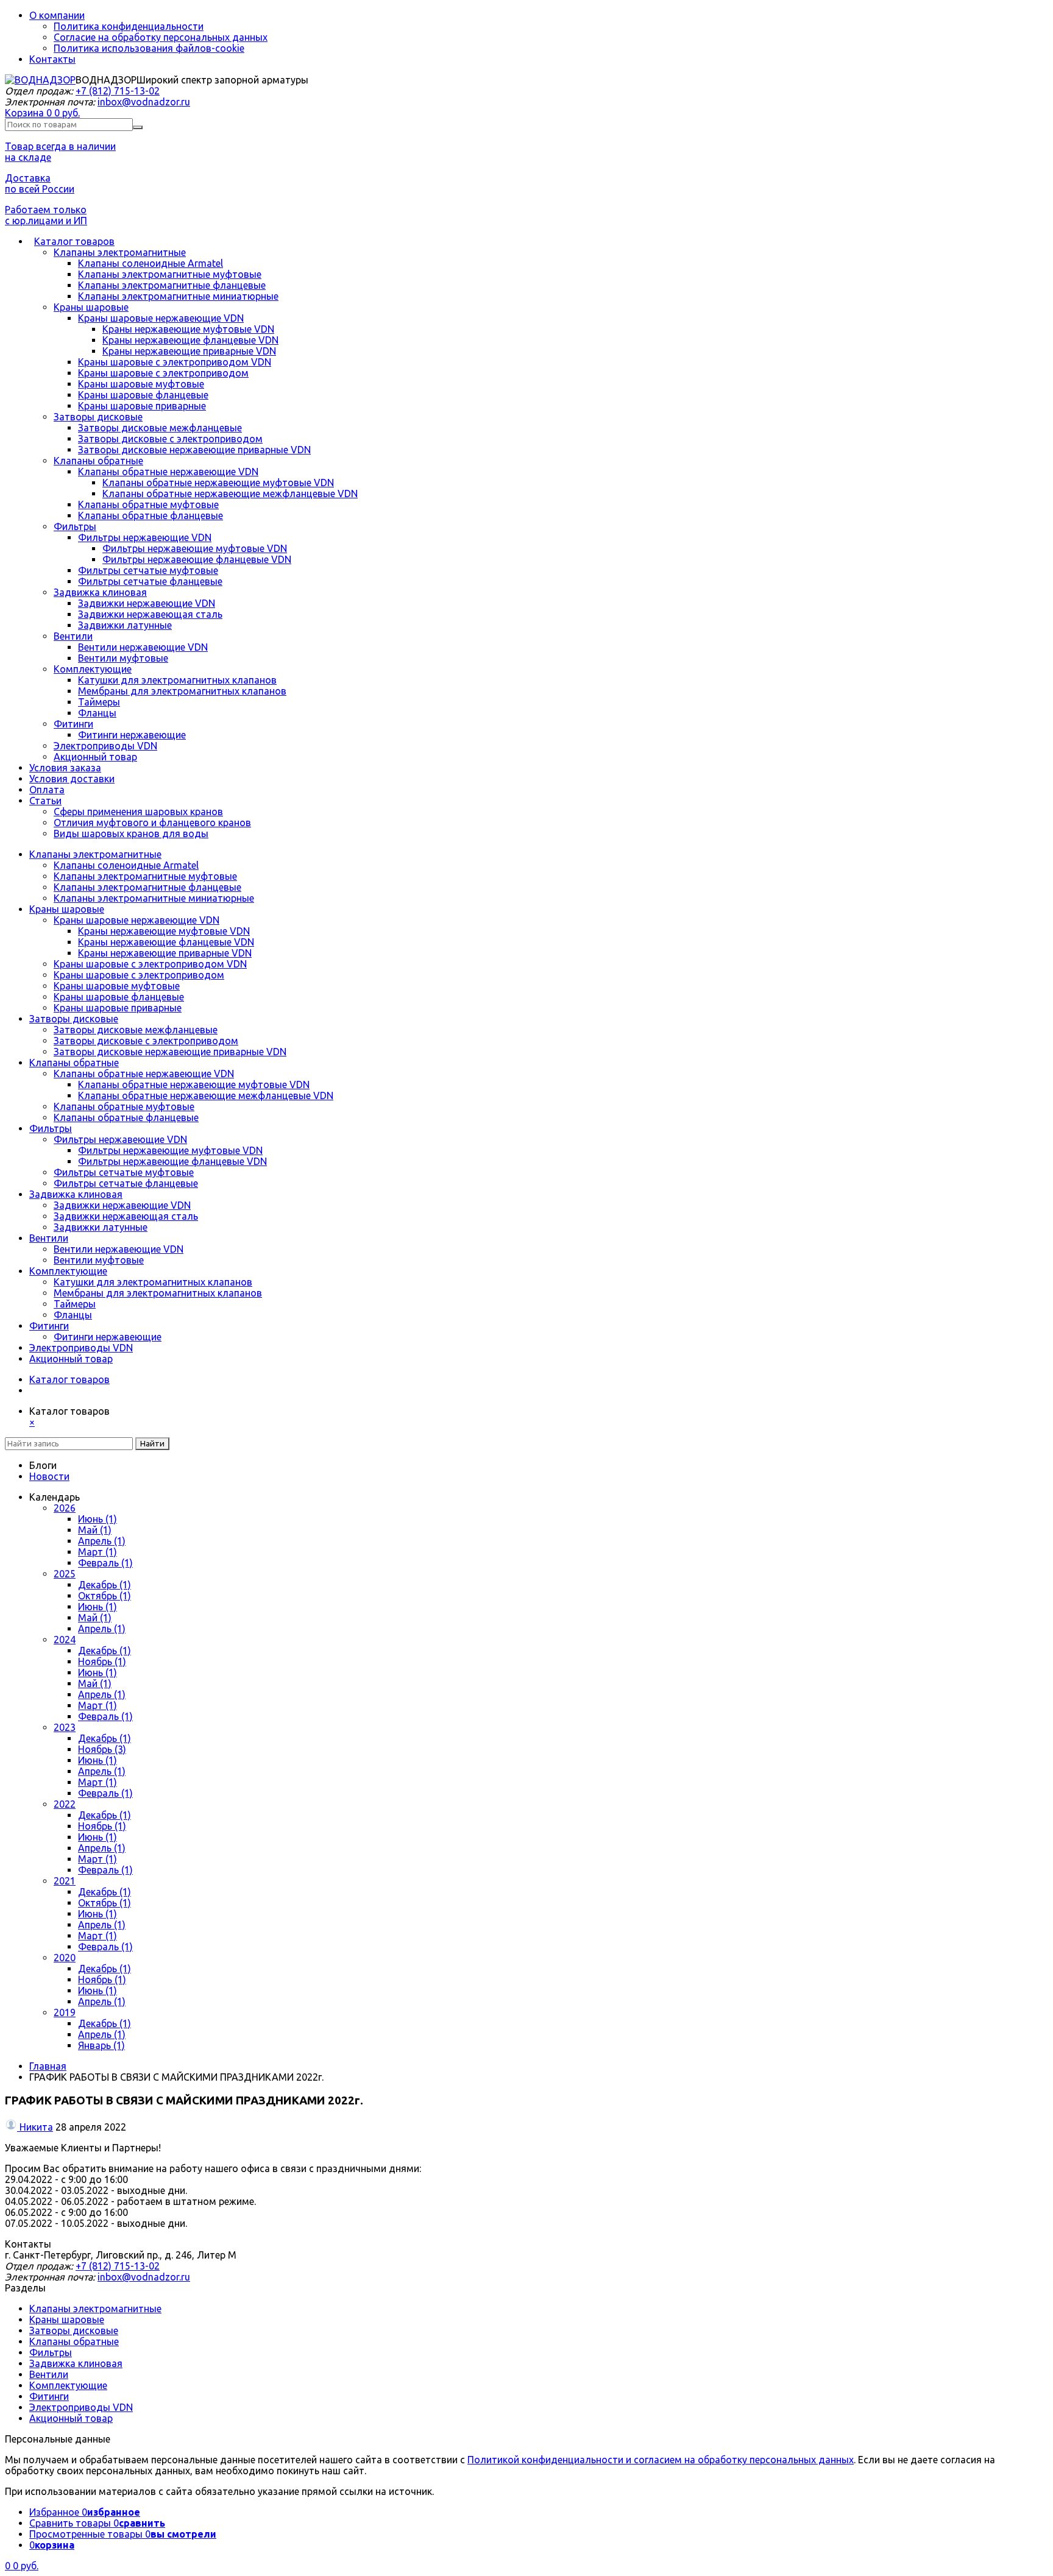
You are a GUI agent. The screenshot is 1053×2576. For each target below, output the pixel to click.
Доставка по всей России (40, 183)
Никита (36, 2127)
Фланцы (97, 713)
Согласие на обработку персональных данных (161, 37)
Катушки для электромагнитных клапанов (177, 680)
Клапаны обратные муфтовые (148, 504)
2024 (65, 1640)
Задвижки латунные (125, 625)
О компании (57, 15)
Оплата (47, 790)
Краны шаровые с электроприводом (163, 373)
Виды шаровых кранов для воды (131, 833)
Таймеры (99, 702)
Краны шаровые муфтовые (141, 384)
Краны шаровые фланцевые (143, 395)
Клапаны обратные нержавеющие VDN (168, 472)
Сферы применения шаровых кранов (138, 812)
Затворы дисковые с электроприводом (170, 439)
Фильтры (75, 526)
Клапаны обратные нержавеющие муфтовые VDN (218, 483)
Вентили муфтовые (123, 658)
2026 (65, 1508)
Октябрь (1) (105, 1596)
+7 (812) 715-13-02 (118, 91)
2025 (65, 1574)
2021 (65, 1881)
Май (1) (95, 1530)
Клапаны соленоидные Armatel (151, 263)
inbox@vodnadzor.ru (144, 102)
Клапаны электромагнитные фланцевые (172, 285)
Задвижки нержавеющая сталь (150, 614)
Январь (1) (101, 2045)
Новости (49, 1476)
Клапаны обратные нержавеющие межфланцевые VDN (230, 494)
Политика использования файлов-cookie (149, 48)
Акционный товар (95, 757)
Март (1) (97, 1552)
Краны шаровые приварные (142, 406)
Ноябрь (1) (102, 1661)
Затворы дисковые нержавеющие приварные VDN (194, 450)
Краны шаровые (91, 307)
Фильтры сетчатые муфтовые (148, 570)
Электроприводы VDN (105, 746)
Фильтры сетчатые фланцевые (150, 581)
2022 (65, 1804)
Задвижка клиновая (100, 592)
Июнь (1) (97, 1519)
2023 (65, 1727)
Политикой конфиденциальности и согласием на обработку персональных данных (661, 2460)
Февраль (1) (105, 1563)
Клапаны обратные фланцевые (151, 515)
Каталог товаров (74, 241)
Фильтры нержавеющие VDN (145, 537)
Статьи (45, 801)
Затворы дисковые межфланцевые (160, 428)
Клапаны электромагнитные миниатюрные (178, 296)
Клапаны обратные (98, 461)
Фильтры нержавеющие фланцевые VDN (197, 559)
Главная (48, 2066)
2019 (65, 2012)
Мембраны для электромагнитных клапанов (182, 691)
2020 (65, 1958)
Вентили (73, 636)
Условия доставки (72, 779)
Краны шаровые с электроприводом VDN (175, 362)
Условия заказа (65, 768)
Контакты (52, 59)
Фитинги (73, 724)
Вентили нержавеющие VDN (143, 647)
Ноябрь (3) (102, 1749)
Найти (152, 1444)
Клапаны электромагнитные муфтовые (170, 274)
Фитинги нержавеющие (132, 735)
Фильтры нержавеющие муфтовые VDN (195, 548)
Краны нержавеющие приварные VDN (189, 351)
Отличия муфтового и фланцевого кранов (152, 823)
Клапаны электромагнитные (120, 252)
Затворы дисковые (98, 417)
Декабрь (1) (105, 1585)
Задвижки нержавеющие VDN (147, 603)
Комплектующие (93, 669)
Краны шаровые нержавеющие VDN (161, 318)
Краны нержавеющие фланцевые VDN (190, 340)
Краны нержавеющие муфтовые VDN (188, 329)
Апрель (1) (102, 1541)
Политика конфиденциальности (129, 26)
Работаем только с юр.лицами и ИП (46, 215)
